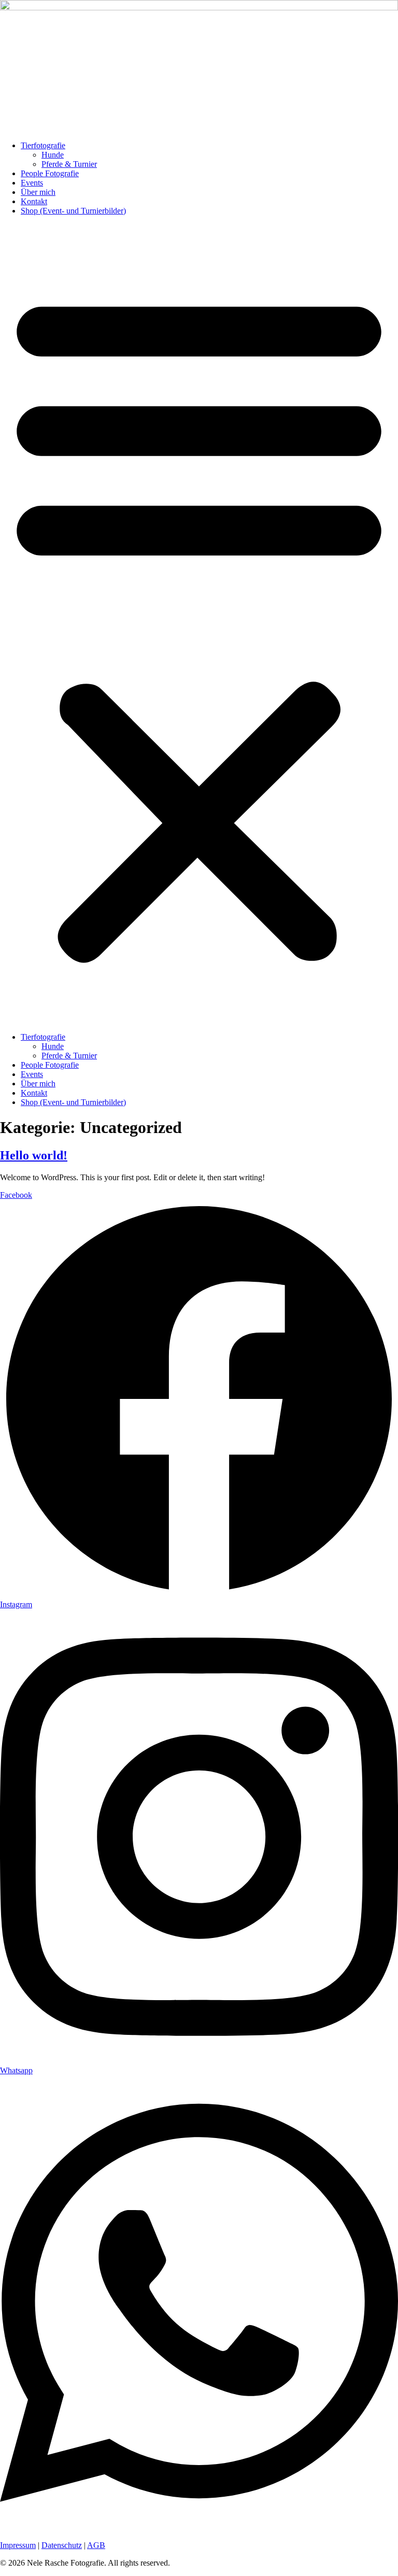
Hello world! (34, 1155)
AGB (96, 2545)
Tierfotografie (43, 145)
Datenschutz (62, 2545)
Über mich (38, 192)
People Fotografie (50, 173)
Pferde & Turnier (69, 164)
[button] (199, 624)
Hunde (53, 155)
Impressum (18, 2545)
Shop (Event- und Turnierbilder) (73, 211)
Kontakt (34, 201)
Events (32, 183)
